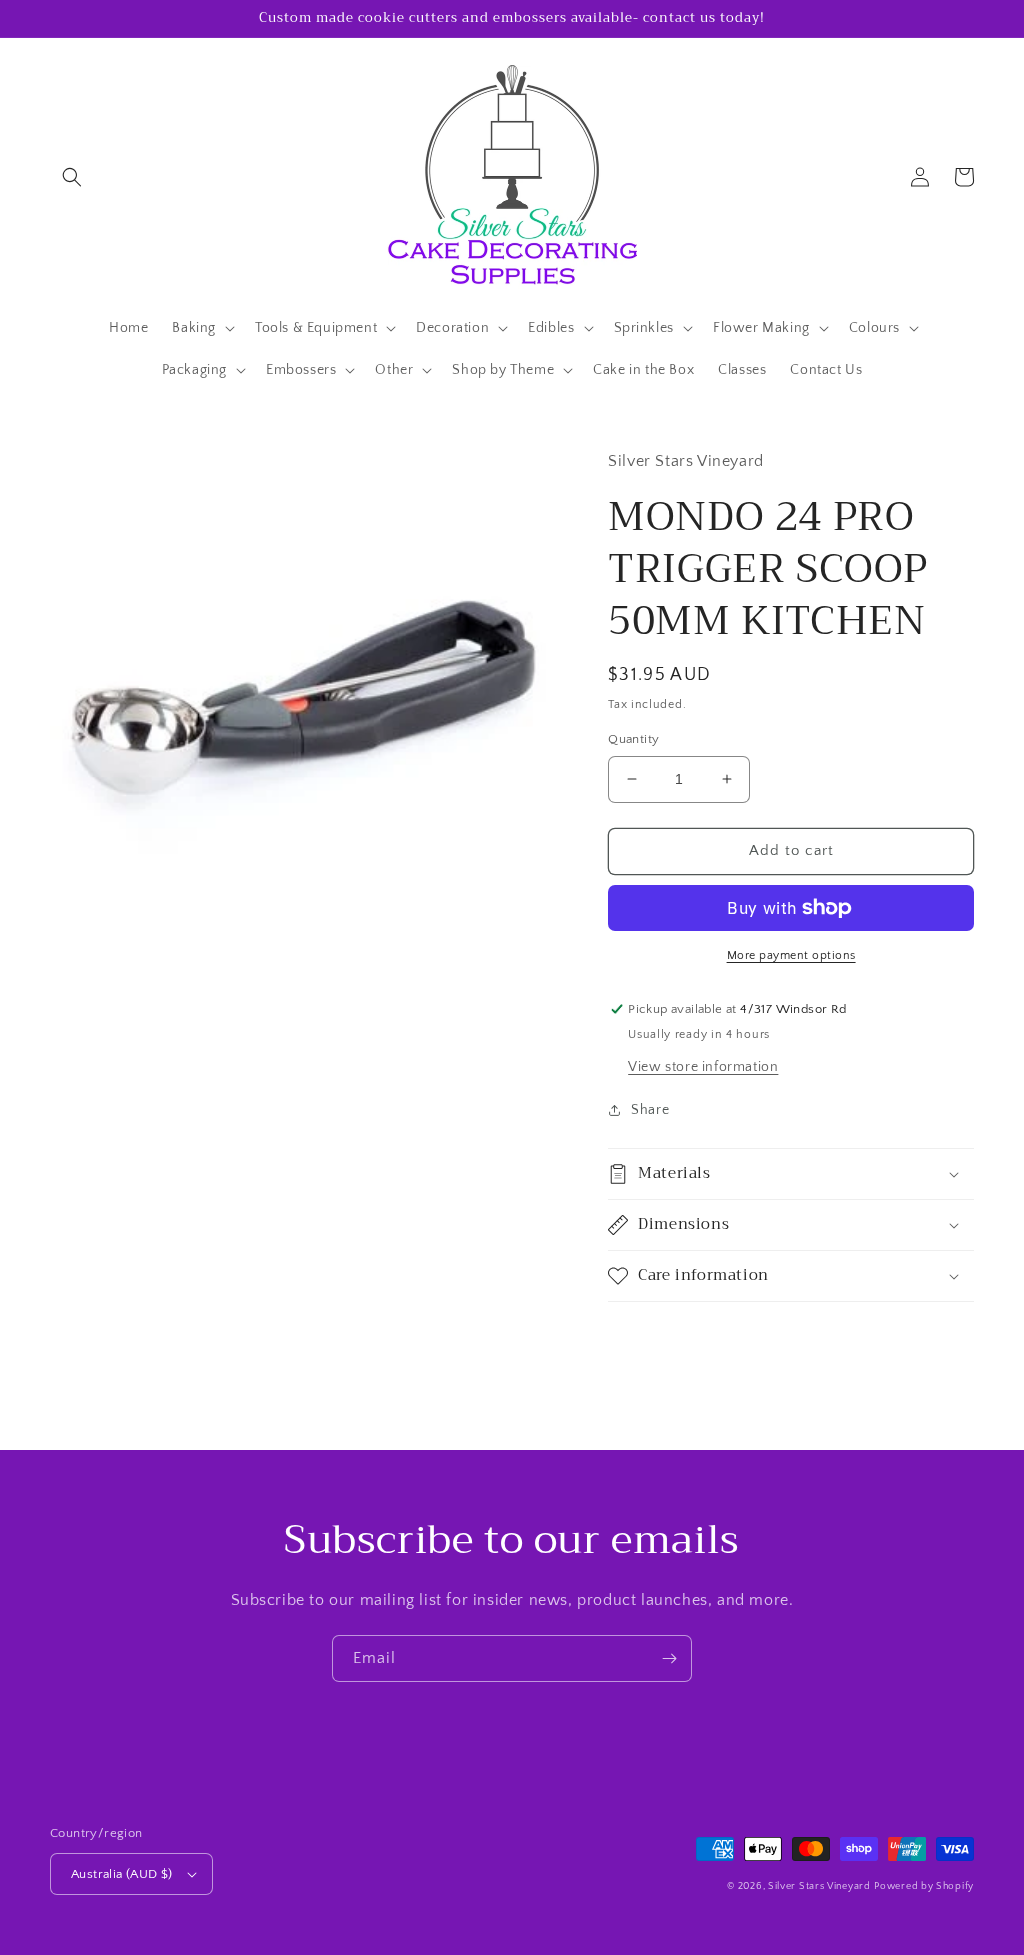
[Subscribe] (669, 1658)
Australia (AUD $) (122, 1874)
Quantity (633, 739)
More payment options (791, 955)
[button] (72, 177)
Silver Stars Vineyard (819, 1886)
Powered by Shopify (924, 1886)
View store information (703, 1067)
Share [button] (650, 1110)
